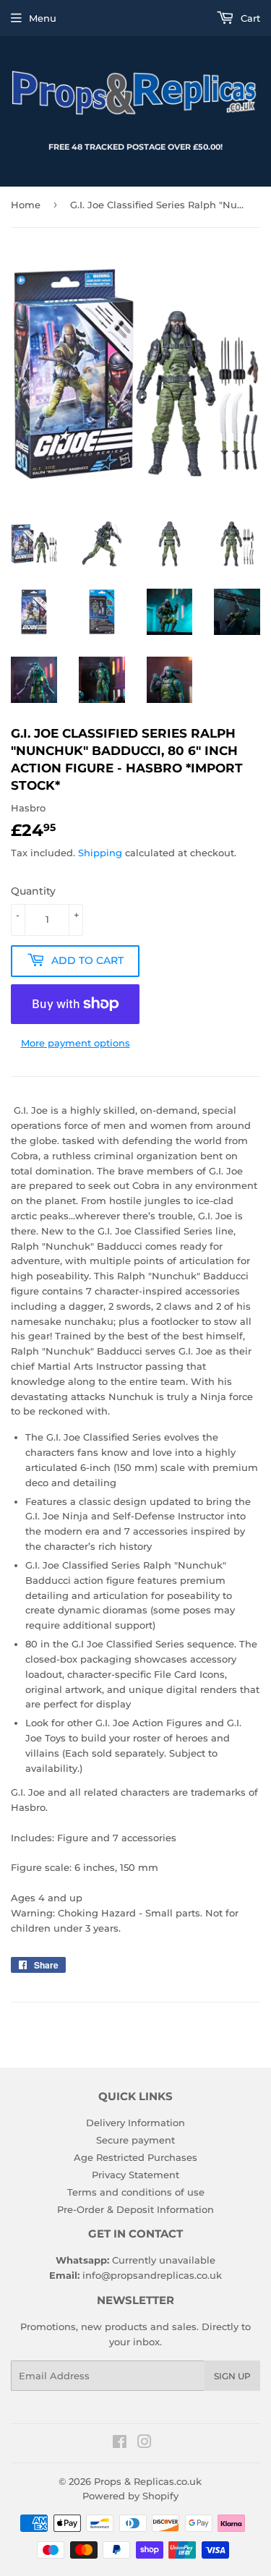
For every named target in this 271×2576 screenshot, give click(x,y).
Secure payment (135, 2140)
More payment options (76, 1043)
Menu (43, 18)
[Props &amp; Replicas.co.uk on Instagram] (145, 2444)
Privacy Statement (135, 2175)
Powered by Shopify (130, 2496)
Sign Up (232, 2376)
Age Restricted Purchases (135, 2157)
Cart (249, 18)
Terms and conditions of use (136, 2192)
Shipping (100, 853)
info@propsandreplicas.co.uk (152, 2275)
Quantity (33, 891)
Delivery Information (135, 2123)
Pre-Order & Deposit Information (135, 2209)
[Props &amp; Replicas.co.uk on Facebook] (120, 2444)
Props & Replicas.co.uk (148, 2481)
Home (26, 205)
